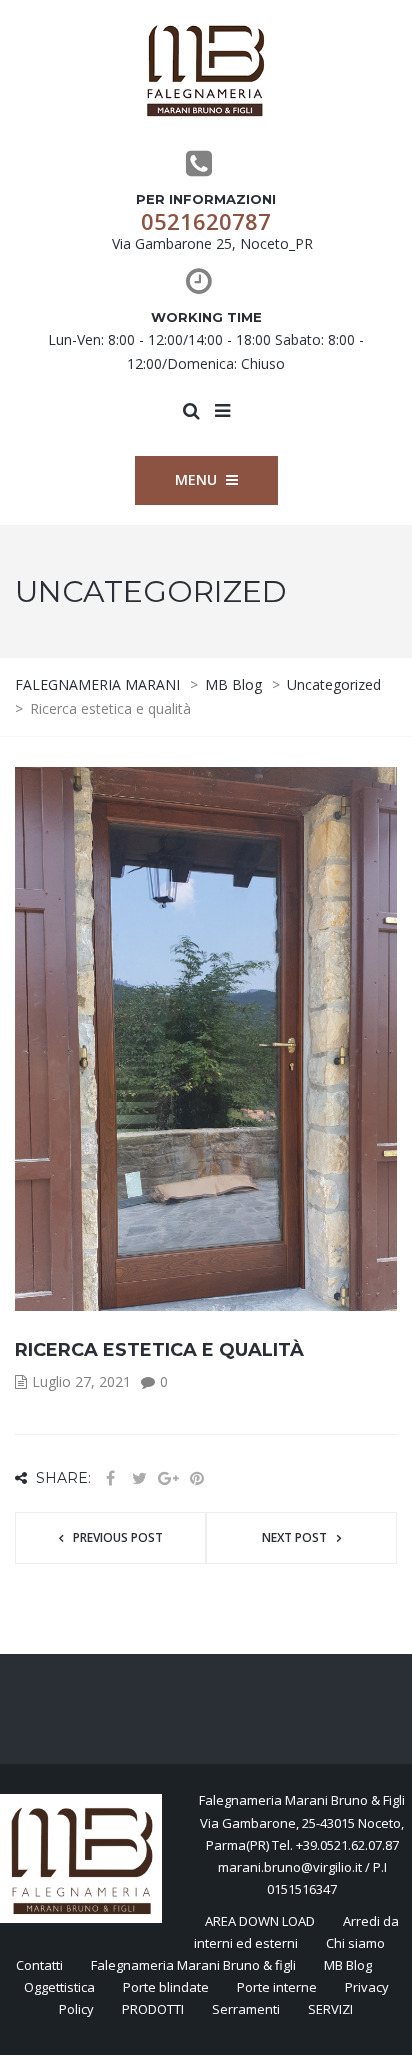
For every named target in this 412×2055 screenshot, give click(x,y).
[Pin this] (197, 1478)
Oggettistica (59, 1987)
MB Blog (348, 1965)
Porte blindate (166, 1987)
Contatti (39, 1965)
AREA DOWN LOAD (260, 1921)
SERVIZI (330, 2009)
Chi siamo (355, 1943)
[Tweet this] (139, 1478)
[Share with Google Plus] (168, 1478)
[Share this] (110, 1478)
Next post (294, 1537)
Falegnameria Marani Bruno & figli (193, 1965)
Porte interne (277, 1987)
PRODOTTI (153, 2009)
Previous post (118, 1537)
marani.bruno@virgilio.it (290, 1867)
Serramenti (246, 2009)
